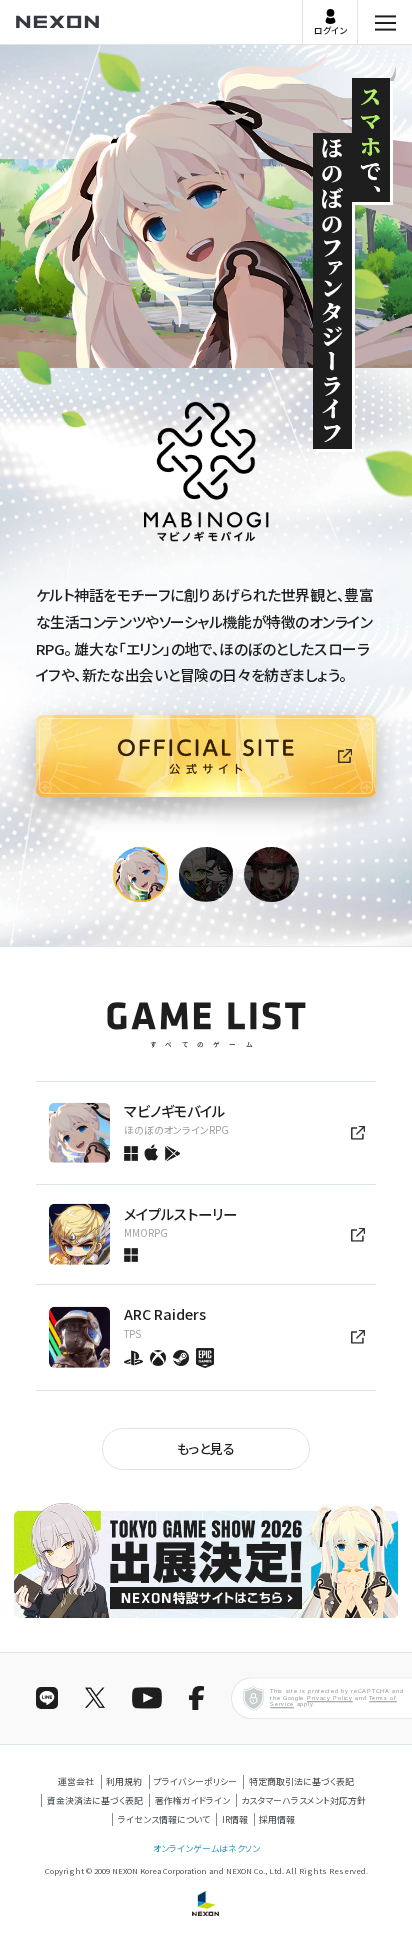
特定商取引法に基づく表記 (301, 1781)
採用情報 (277, 1819)
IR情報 (235, 1819)
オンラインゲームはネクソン (206, 1848)
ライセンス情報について (164, 1819)
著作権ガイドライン (192, 1800)
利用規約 (124, 1781)
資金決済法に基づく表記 (95, 1800)
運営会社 (76, 1781)
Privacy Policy (330, 1698)
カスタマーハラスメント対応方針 (303, 1800)
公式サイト (36, 832)
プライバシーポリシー (195, 1781)
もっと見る (206, 1448)
